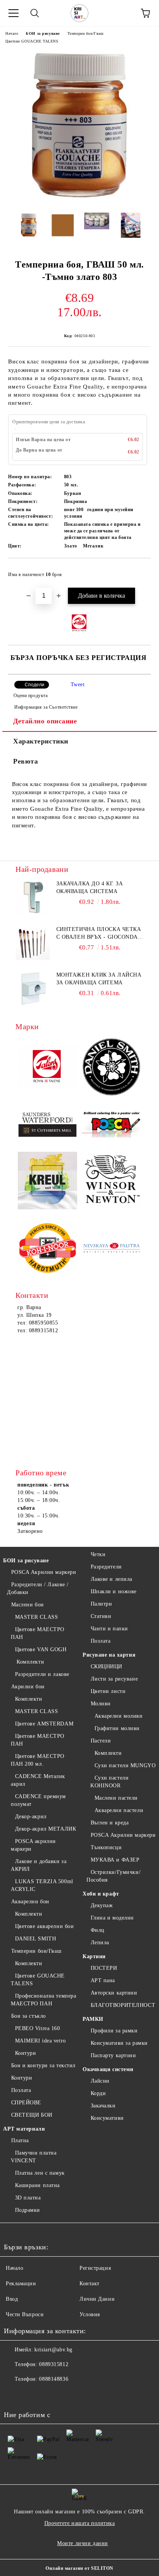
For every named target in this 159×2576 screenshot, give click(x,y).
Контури (25, 2053)
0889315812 (54, 2364)
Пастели (101, 1741)
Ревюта (25, 761)
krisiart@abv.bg (53, 2350)
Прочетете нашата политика (80, 2523)
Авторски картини (114, 1993)
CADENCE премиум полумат (38, 1800)
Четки (98, 1554)
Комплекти (30, 1662)
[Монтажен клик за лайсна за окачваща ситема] (33, 989)
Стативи (101, 1616)
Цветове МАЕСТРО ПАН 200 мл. (38, 1760)
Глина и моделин (112, 1918)
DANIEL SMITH (36, 1939)
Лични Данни (97, 2299)
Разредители (106, 1567)
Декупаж (102, 1905)
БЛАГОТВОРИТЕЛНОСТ (123, 2005)
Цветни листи (108, 1691)
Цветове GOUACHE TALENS (32, 41)
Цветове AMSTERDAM (44, 1724)
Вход (12, 2299)
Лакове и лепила (112, 1579)
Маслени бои (28, 1605)
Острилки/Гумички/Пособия (113, 1876)
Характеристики (41, 741)
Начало (12, 33)
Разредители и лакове (42, 1674)
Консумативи (107, 2118)
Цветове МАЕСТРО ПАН (38, 1633)
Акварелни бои (30, 1902)
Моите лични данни (83, 2543)
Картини (94, 1956)
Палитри (101, 1604)
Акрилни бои (28, 1687)
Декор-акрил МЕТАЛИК (46, 1829)
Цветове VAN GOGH (41, 1649)
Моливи (101, 1704)
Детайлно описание (45, 721)
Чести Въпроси (25, 2314)
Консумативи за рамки (119, 2043)
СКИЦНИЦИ (107, 1666)
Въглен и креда (110, 1823)
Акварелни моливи (119, 1716)
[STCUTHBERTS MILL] (47, 1125)
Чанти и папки (109, 1629)
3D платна (28, 2198)
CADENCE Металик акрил (38, 1780)
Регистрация (95, 2268)
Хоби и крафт (101, 1894)
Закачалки (103, 2106)
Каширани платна (37, 2185)
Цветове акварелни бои (44, 1926)
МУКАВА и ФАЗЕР (115, 1860)
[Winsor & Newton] (112, 1181)
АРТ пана (103, 1980)
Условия (90, 2314)
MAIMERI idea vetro (41, 2041)
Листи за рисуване (114, 1679)
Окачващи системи (108, 2069)
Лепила (100, 1943)
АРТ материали (24, 2129)
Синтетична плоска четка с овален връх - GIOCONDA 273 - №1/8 (99, 934)
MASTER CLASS (36, 1617)
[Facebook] (14, 2395)
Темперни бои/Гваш (86, 33)
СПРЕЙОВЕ (26, 2103)
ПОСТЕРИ (104, 1968)
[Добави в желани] (140, 571)
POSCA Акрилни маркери (44, 1572)
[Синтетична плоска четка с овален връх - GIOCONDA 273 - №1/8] (33, 943)
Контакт (90, 2284)
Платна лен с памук (40, 2173)
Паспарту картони (113, 2055)
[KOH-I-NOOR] (47, 1249)
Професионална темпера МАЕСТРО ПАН (43, 2000)
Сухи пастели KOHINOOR (109, 1782)
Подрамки (28, 2210)
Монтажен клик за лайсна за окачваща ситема (99, 979)
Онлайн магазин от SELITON (79, 2568)
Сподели (35, 685)
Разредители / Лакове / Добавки (38, 1588)
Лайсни (100, 2081)
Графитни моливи (117, 1728)
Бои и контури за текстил (43, 2065)
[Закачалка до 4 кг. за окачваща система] (33, 897)
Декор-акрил (31, 1816)
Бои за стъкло (29, 2016)
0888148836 (54, 2379)
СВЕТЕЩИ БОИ (32, 2115)
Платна (20, 2140)
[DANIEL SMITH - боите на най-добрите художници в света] (112, 1068)
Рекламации (21, 2284)
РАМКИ (93, 2019)
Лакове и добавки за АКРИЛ (39, 1865)
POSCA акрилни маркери (33, 1845)
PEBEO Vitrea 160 (38, 2028)
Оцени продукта (30, 696)
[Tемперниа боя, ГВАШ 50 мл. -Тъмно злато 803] (79, 201)
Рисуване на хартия (109, 1655)
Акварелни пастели (119, 1810)
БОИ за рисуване (43, 33)
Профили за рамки (114, 2031)
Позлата (21, 2090)
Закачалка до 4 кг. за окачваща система (90, 887)
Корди (98, 2093)
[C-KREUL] (47, 1182)
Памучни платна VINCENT (34, 2157)
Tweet (78, 684)
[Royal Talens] (47, 1068)
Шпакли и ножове (114, 1591)
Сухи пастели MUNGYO (125, 1765)
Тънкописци (106, 1847)
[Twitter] (31, 2395)
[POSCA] (112, 1125)
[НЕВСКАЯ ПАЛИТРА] (112, 1249)
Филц (98, 1930)
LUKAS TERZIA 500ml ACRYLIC (42, 1885)
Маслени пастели (116, 1798)
